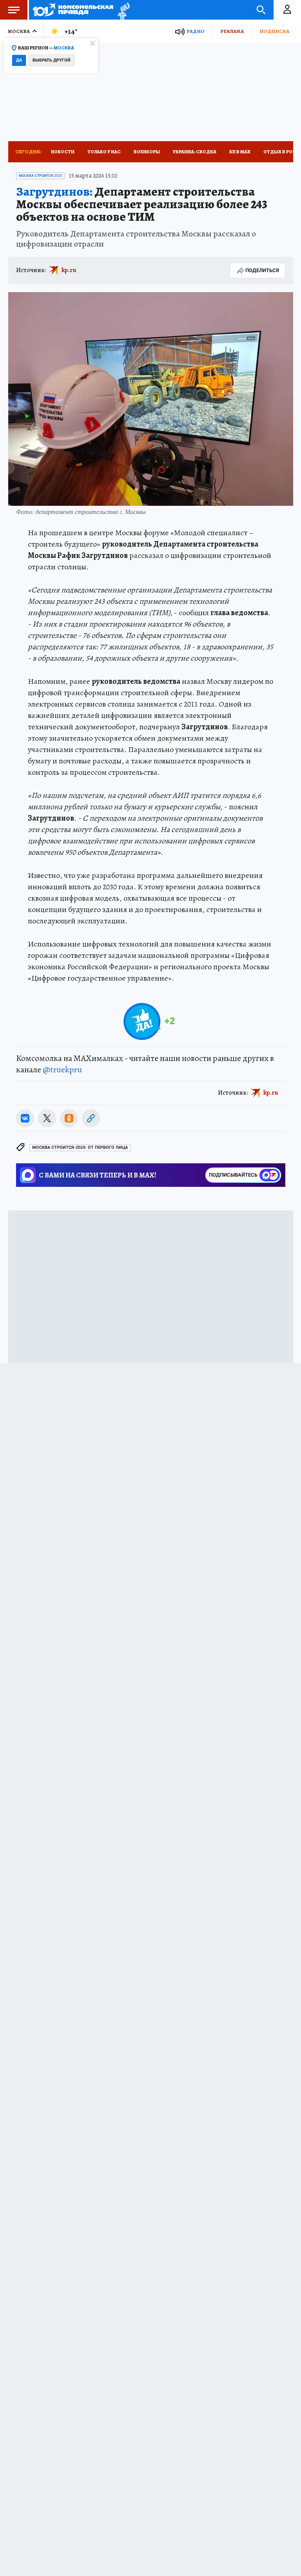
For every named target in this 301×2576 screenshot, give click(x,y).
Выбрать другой (52, 60)
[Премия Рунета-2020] (122, 10)
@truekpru (62, 1070)
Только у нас (104, 152)
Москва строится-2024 (40, 176)
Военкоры (147, 152)
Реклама (232, 31)
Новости (63, 152)
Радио (196, 31)
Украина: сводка (195, 152)
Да (19, 60)
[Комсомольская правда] (73, 10)
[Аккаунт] (287, 10)
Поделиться (262, 270)
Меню (14, 10)
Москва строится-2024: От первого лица (80, 1147)
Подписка (274, 31)
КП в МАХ (240, 152)
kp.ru (69, 270)
